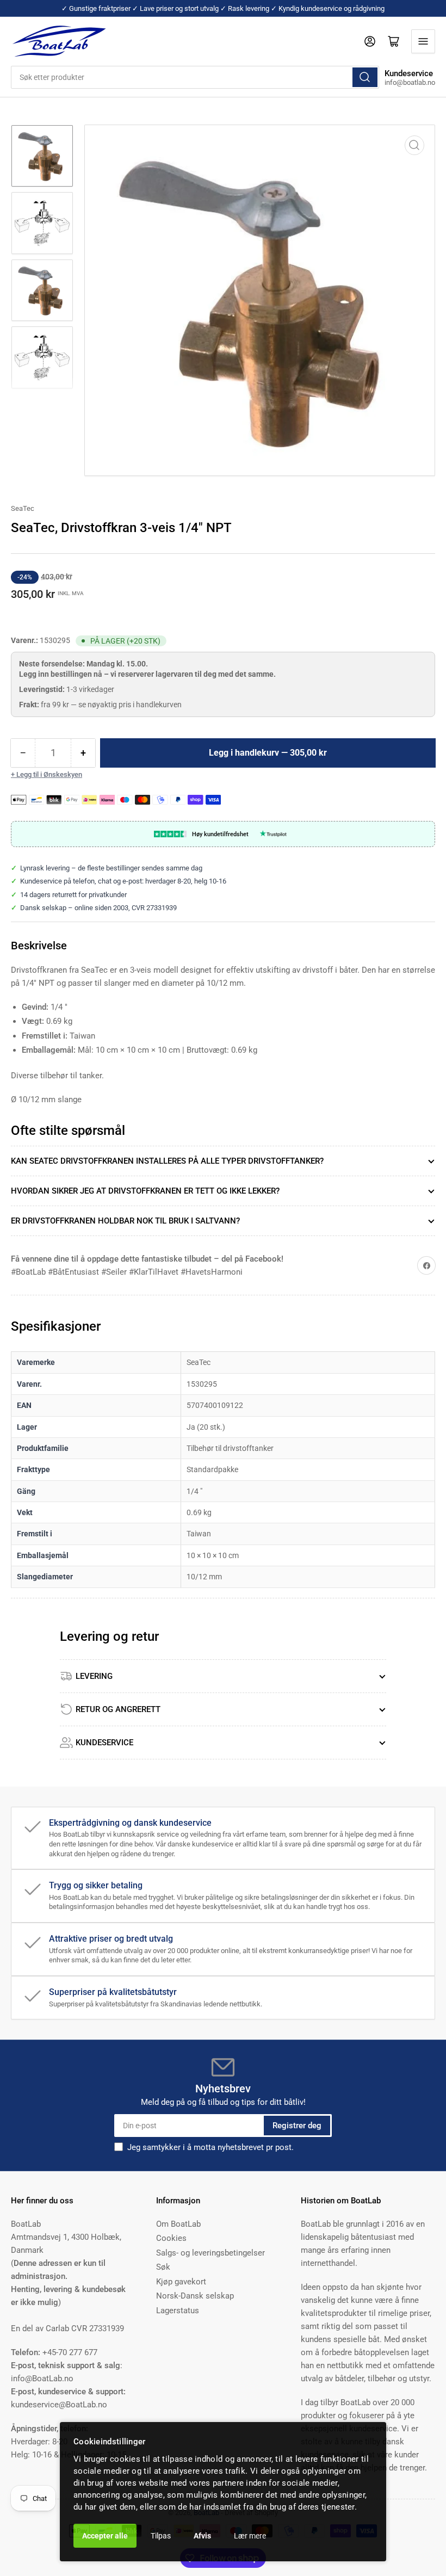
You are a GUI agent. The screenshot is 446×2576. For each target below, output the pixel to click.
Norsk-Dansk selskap (195, 2296)
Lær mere (250, 2536)
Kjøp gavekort (181, 2282)
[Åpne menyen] (423, 41)
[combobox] (195, 77)
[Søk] (365, 77)
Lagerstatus (178, 2311)
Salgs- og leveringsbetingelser (210, 2253)
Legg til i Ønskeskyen (49, 774)
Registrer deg (297, 2126)
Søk (163, 2267)
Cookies (171, 2238)
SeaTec (23, 508)
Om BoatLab (178, 2224)
